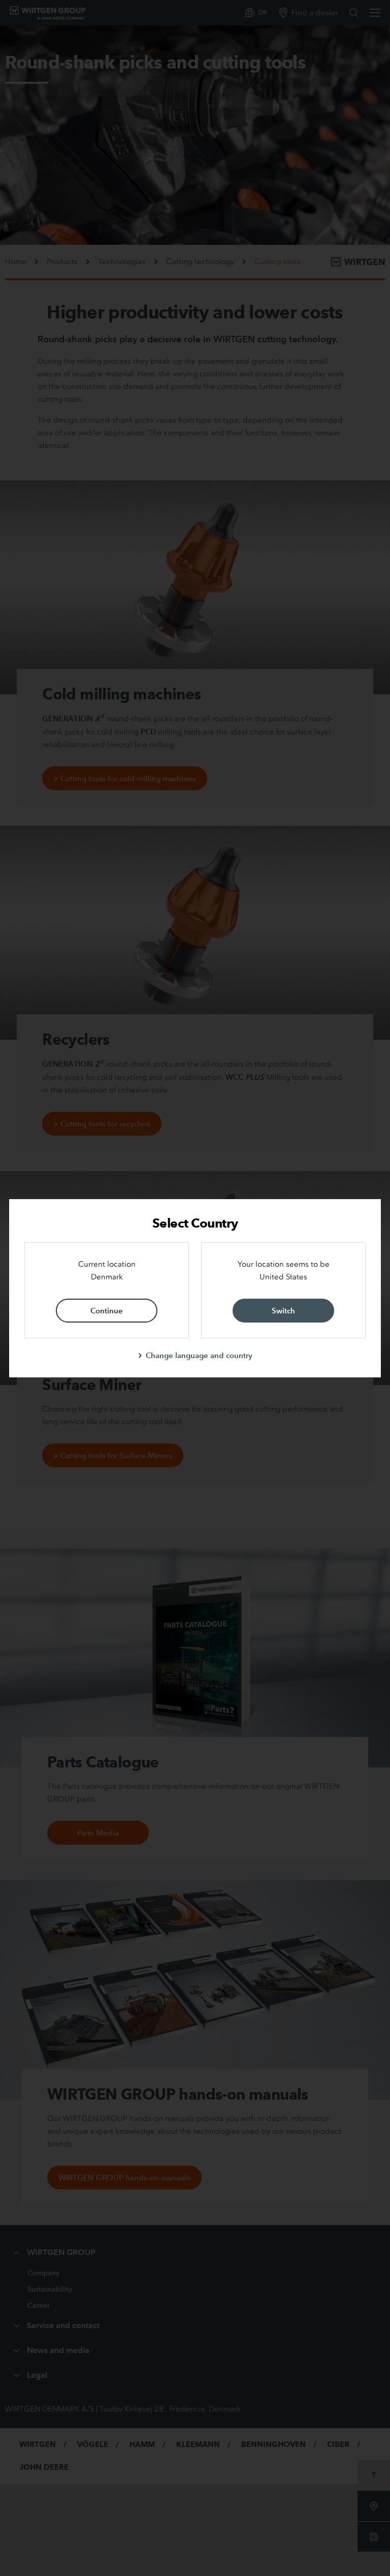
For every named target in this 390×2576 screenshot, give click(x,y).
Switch (283, 1311)
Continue (107, 1311)
